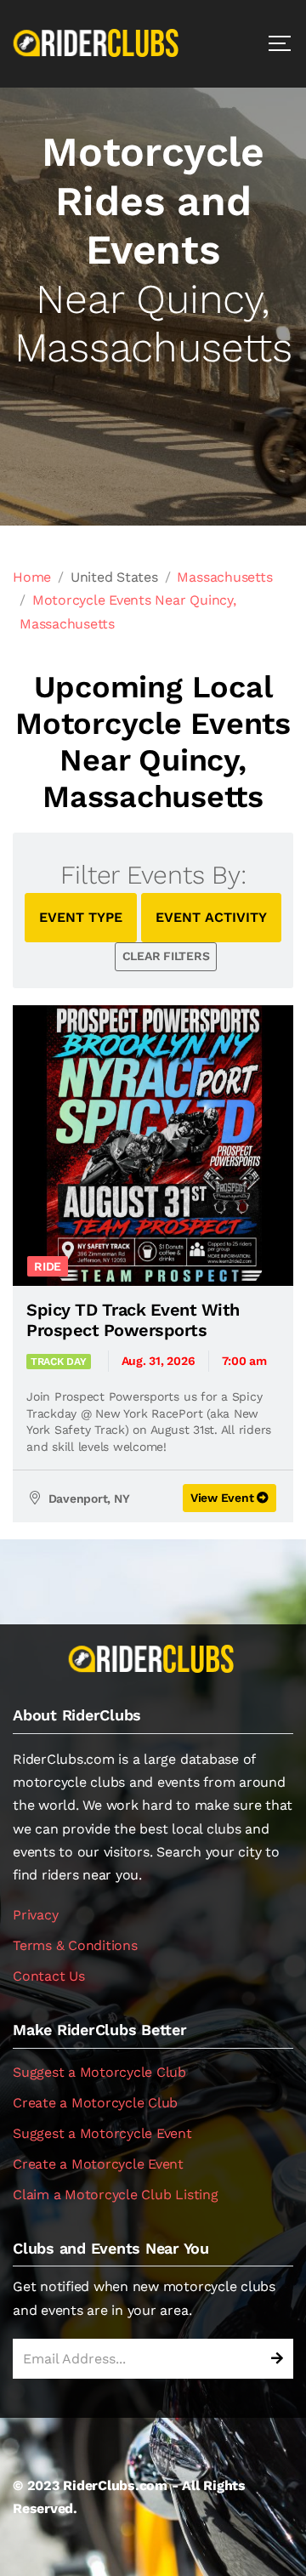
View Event (224, 1498)
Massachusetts (224, 577)
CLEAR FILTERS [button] (166, 956)
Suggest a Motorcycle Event (102, 2133)
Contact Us (49, 1976)
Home (32, 577)
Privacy (35, 1915)
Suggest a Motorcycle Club (99, 2072)
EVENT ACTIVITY (211, 917)
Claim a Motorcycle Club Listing (116, 2195)
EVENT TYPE (81, 917)
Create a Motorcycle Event (98, 2164)
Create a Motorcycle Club (95, 2103)
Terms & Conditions (75, 1945)
